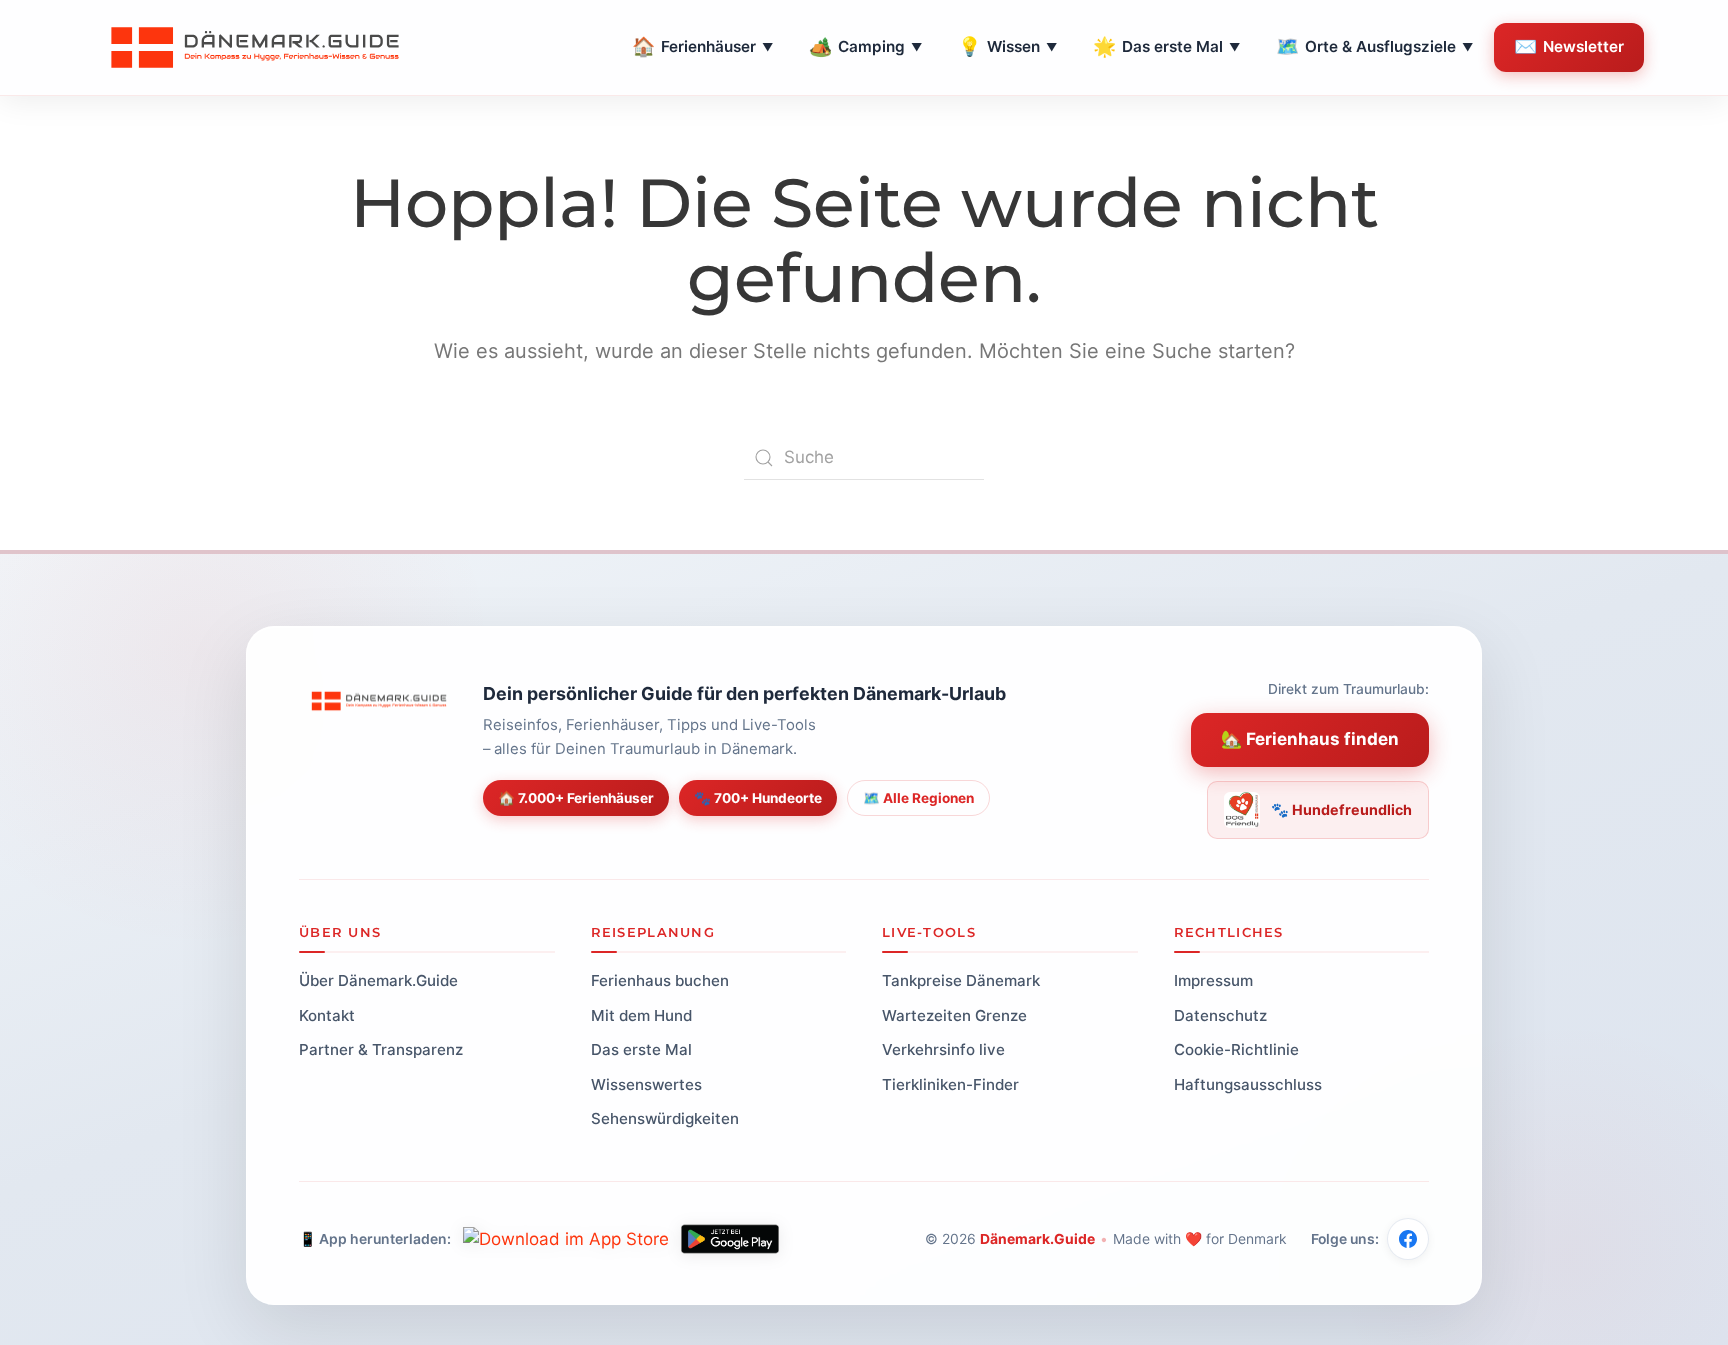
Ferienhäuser (702, 46)
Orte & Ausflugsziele (1374, 46)
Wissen (1007, 46)
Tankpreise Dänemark (961, 980)
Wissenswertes (646, 1083)
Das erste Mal (1166, 46)
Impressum (1213, 980)
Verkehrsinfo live (943, 1049)
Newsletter (1569, 46)
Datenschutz (1220, 1014)
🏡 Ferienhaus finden (1310, 739)
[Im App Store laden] (566, 1239)
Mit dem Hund (641, 1014)
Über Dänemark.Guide (378, 980)
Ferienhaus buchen (660, 980)
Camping (865, 46)
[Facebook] (1408, 1239)
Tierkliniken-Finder (950, 1083)
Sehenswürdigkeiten (665, 1118)
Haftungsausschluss (1248, 1083)
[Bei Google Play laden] (730, 1239)
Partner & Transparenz (381, 1049)
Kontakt (327, 1014)
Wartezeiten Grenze (954, 1014)
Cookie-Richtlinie (1236, 1049)
